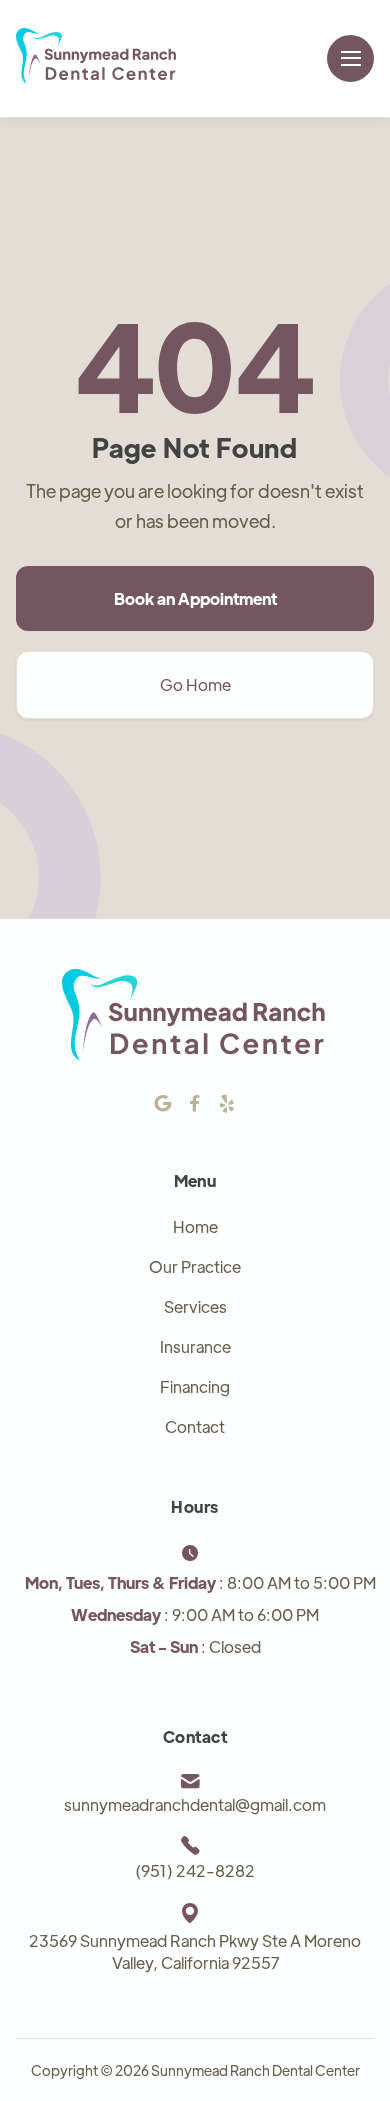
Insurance (195, 1346)
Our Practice (195, 1266)
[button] (350, 58)
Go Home (195, 684)
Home (195, 1226)
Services (195, 1306)
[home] (97, 58)
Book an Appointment (195, 598)
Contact (195, 1426)
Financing (195, 1386)
